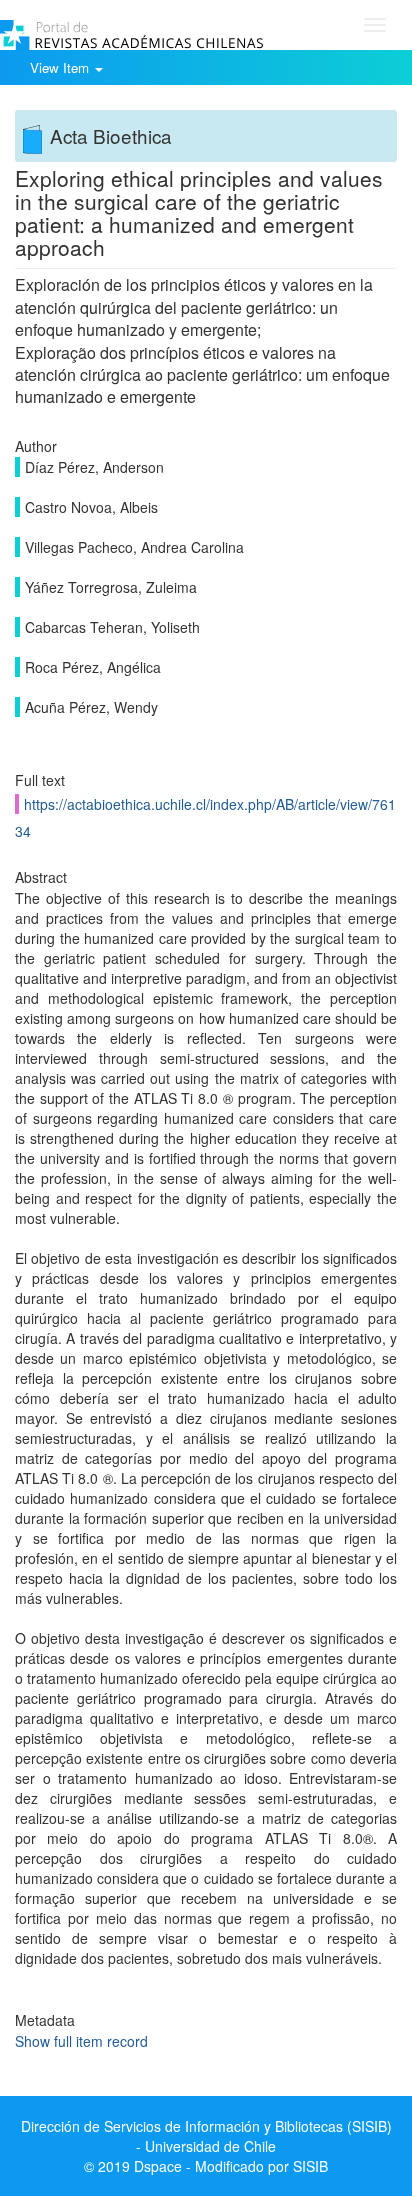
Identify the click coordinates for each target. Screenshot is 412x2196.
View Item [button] (61, 67)
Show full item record (81, 2041)
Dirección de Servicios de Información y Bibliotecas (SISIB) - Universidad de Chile (206, 2136)
